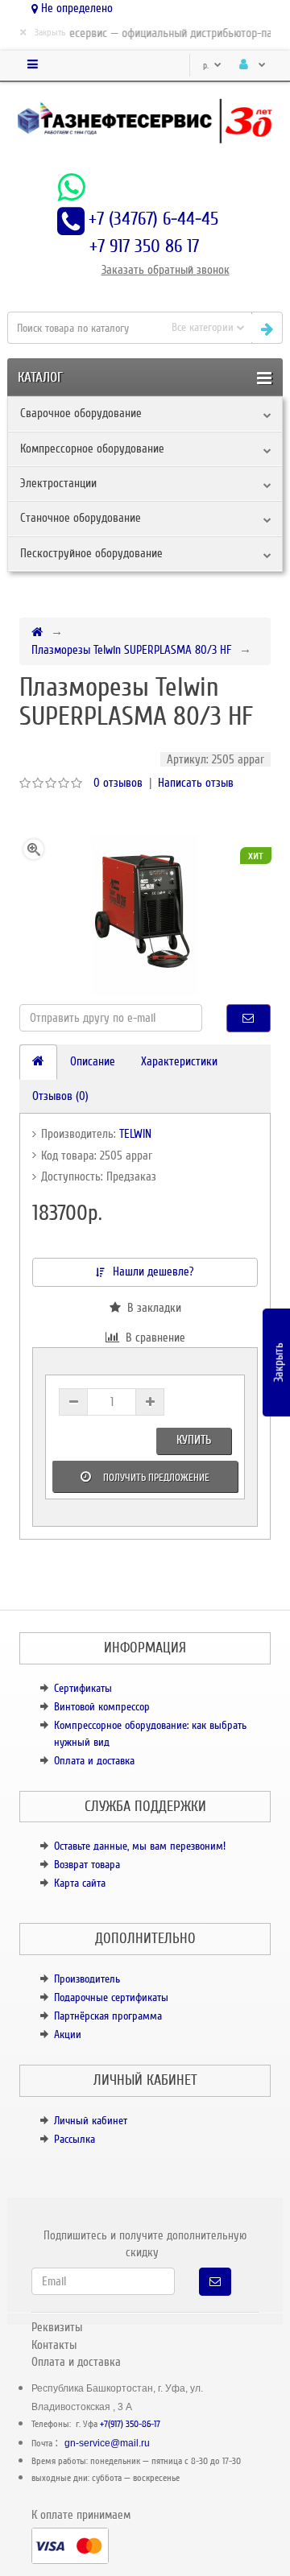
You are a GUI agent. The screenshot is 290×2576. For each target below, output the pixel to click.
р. (207, 66)
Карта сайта (80, 1883)
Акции (68, 2034)
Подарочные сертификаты (111, 1997)
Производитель (87, 1979)
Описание (93, 1061)
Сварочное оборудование (81, 413)
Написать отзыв (196, 783)
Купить (194, 1440)
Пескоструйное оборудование (91, 553)
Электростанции (58, 483)
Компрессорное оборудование (92, 449)
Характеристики (179, 1061)
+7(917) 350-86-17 (130, 2424)
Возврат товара (87, 1865)
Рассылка (75, 2139)
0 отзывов (118, 783)
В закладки (151, 1308)
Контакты (54, 2345)
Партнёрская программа (108, 2016)
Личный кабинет (91, 2121)
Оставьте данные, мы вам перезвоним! (140, 1846)
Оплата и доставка (94, 1761)
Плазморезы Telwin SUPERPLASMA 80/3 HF (131, 650)
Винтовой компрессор (102, 1707)
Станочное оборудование (81, 518)
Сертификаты (83, 1688)
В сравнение (152, 1338)
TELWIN (135, 1134)
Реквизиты (57, 2327)
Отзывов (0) (60, 1096)
